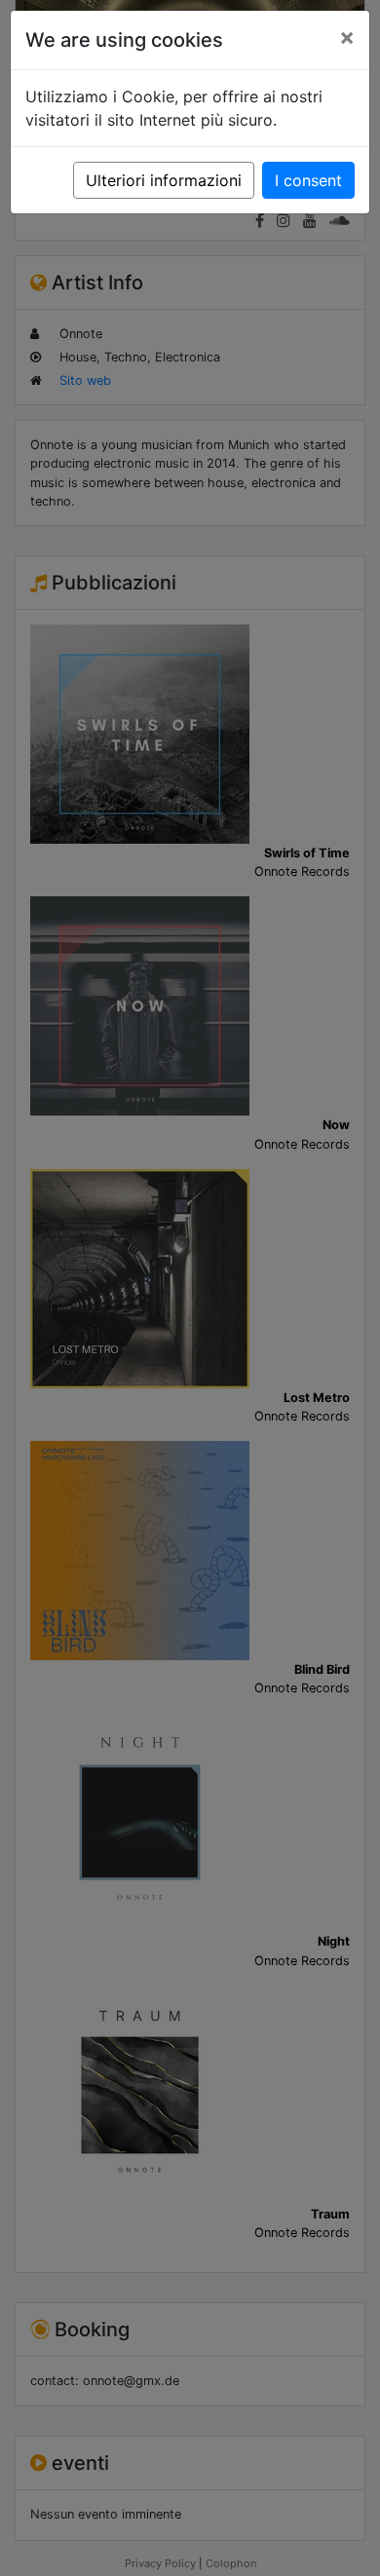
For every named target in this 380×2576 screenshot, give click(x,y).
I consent (308, 180)
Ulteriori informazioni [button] (164, 180)
